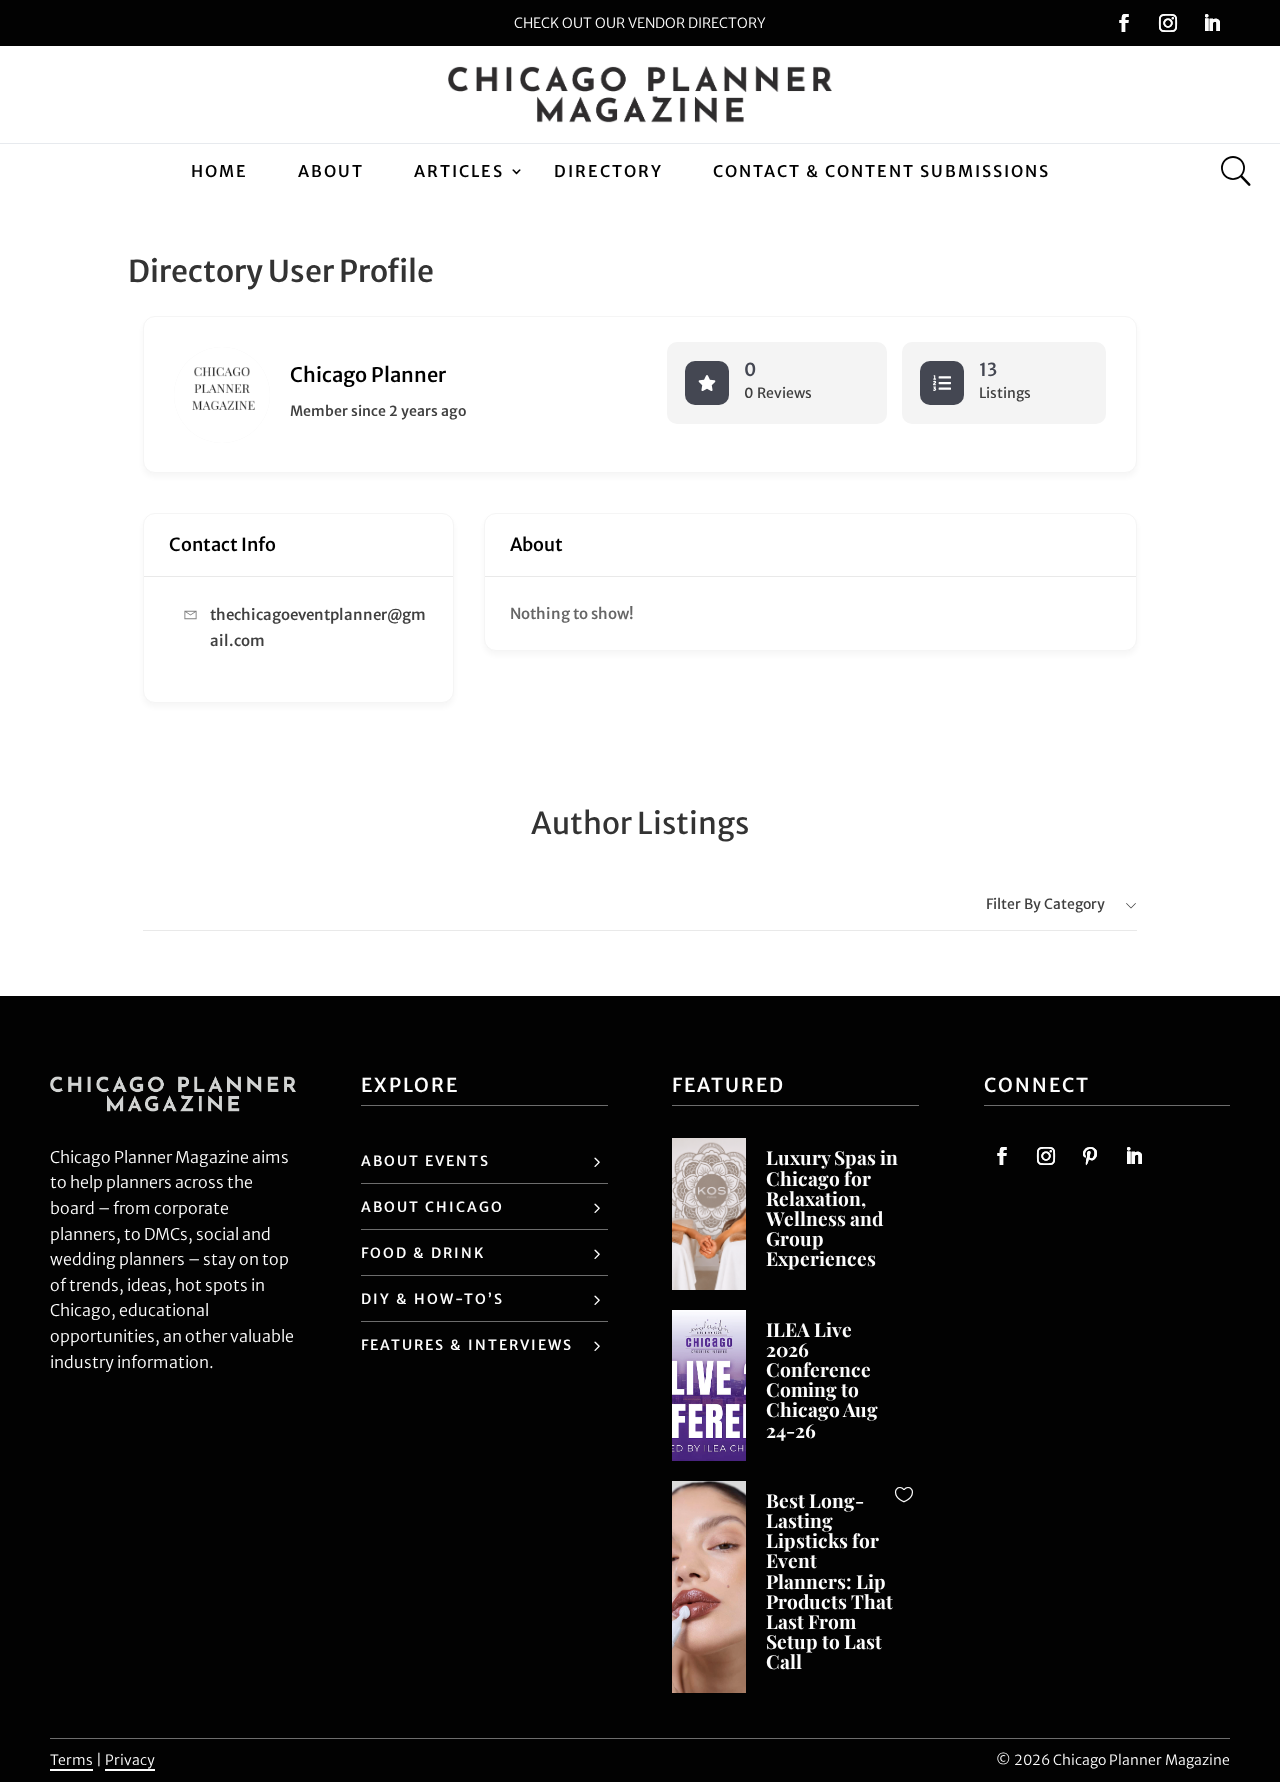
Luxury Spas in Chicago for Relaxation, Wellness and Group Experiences (832, 1207)
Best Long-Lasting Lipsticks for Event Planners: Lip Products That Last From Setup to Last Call (829, 1581)
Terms (71, 1760)
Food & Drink (423, 1253)
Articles (459, 171)
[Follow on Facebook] (1124, 23)
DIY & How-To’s (432, 1299)
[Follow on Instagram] (1168, 23)
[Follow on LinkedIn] (1212, 23)
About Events (425, 1161)
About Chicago (432, 1207)
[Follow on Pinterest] (1090, 1156)
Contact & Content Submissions (881, 171)
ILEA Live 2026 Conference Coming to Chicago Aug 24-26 (822, 1379)
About (331, 171)
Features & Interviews (467, 1345)
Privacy (130, 1760)
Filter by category (1045, 904)
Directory (608, 171)
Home (219, 171)
